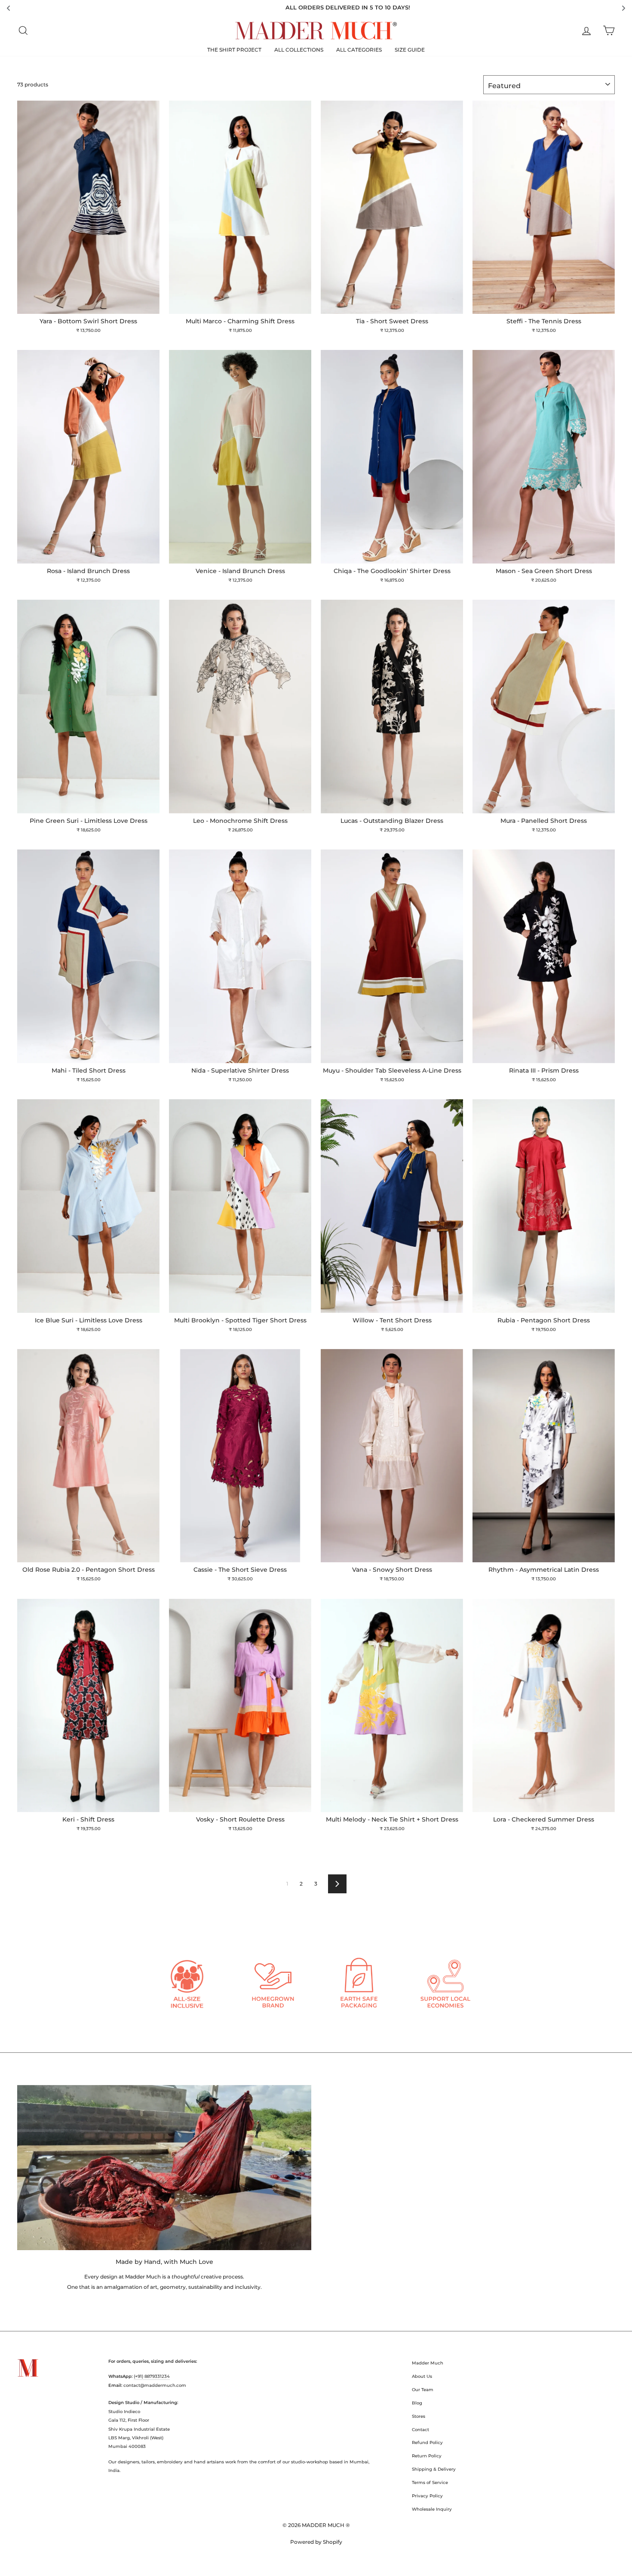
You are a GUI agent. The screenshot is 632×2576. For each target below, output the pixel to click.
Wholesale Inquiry (432, 2509)
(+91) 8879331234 (152, 2376)
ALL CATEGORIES (359, 50)
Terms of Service (430, 2482)
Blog (417, 2403)
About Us (422, 2376)
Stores (419, 2416)
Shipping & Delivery (434, 2469)
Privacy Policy (427, 2496)
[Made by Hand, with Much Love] (164, 2168)
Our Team (423, 2390)
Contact (420, 2430)
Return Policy (427, 2456)
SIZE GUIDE (410, 50)
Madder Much (428, 2363)
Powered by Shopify (316, 2542)
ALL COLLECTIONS (299, 50)
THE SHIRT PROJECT (234, 50)
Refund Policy (427, 2443)
